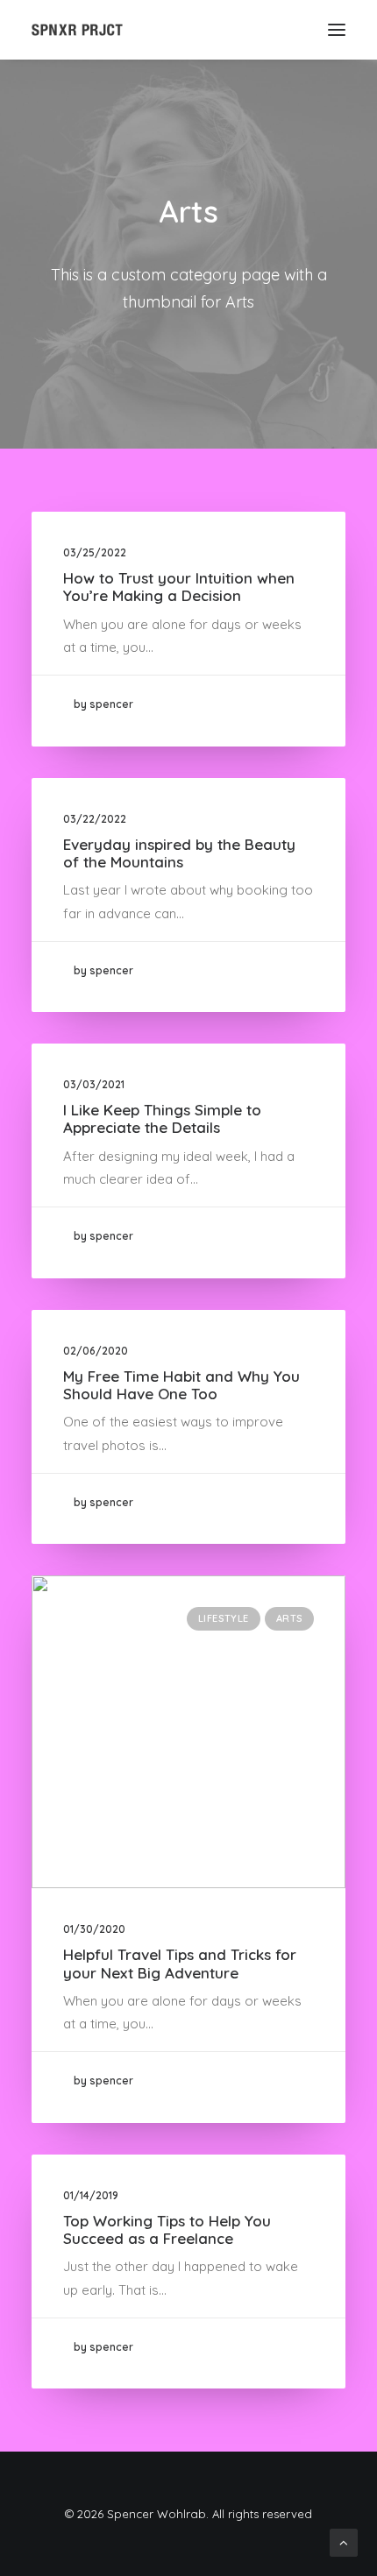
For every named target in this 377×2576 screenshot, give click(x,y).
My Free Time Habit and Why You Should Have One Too (181, 1385)
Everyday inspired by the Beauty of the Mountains (179, 853)
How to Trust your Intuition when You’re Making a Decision (179, 587)
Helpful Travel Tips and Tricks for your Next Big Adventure (180, 1963)
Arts (289, 1618)
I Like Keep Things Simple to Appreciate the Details (162, 1118)
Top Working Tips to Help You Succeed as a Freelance (167, 2229)
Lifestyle (224, 1618)
